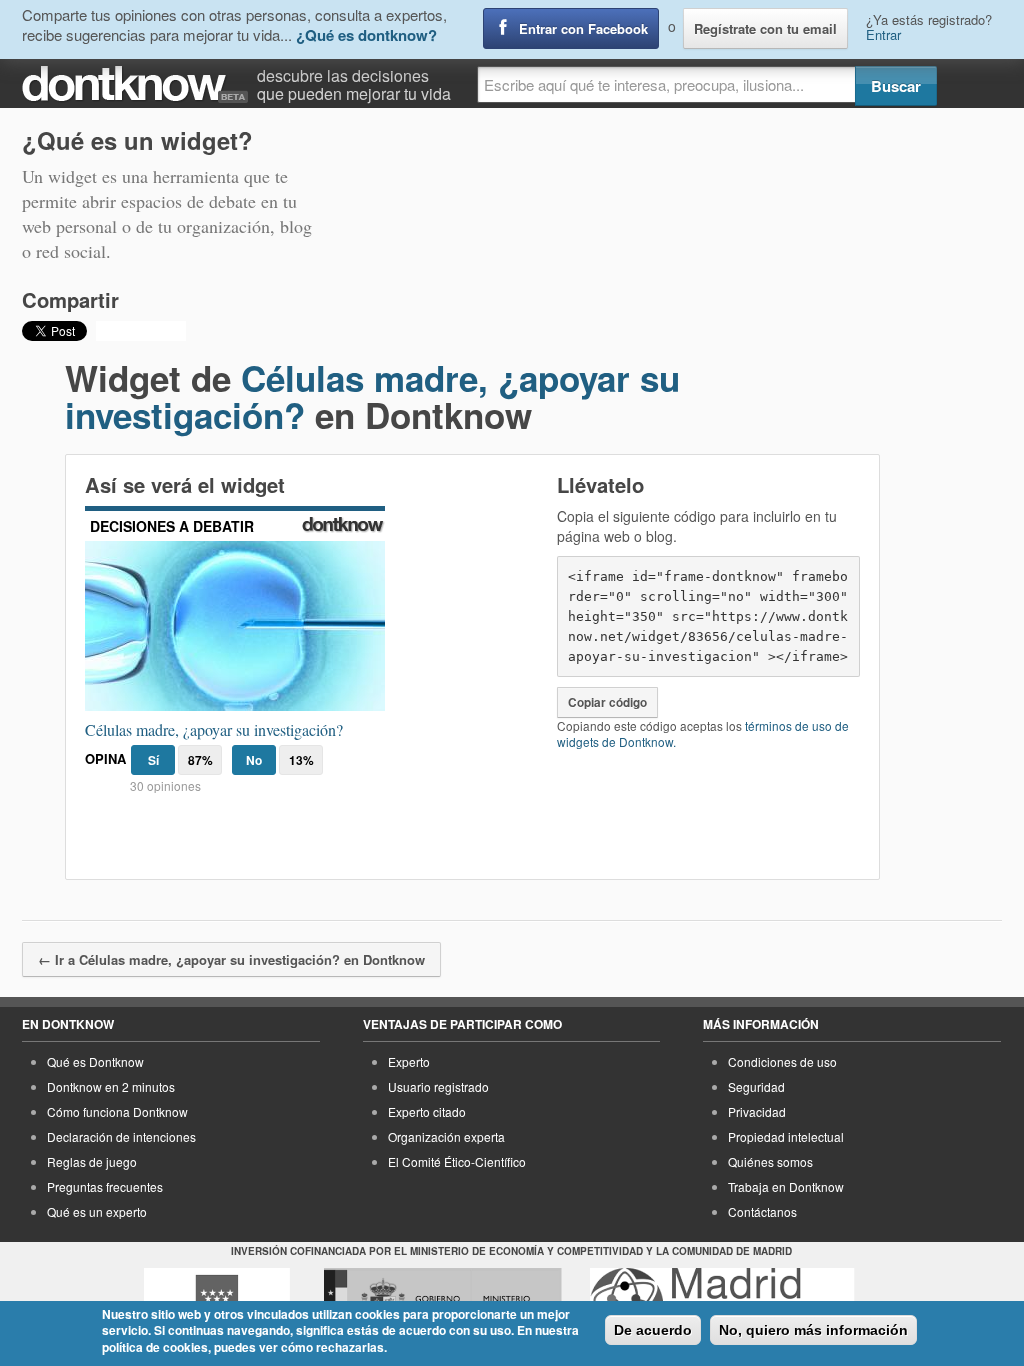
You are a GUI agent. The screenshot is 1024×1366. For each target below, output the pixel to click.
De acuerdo (653, 1330)
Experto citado (427, 1111)
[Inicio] (139, 84)
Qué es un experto (97, 1211)
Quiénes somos (770, 1161)
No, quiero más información (813, 1330)
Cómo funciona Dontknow (117, 1111)
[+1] (141, 331)
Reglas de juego (92, 1161)
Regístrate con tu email (765, 28)
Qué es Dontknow (95, 1061)
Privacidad (757, 1111)
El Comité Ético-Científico (457, 1161)
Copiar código (607, 702)
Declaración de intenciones (121, 1136)
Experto (409, 1061)
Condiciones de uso (782, 1061)
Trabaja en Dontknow (786, 1186)
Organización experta (446, 1136)
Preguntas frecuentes (105, 1186)
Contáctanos (762, 1211)
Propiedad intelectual (786, 1136)
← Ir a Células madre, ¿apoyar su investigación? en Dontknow (231, 959)
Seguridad (756, 1086)
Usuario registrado (438, 1086)
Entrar (883, 34)
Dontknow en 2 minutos (111, 1086)
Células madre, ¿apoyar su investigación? (372, 396)
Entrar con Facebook (583, 28)
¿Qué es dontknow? (366, 35)
